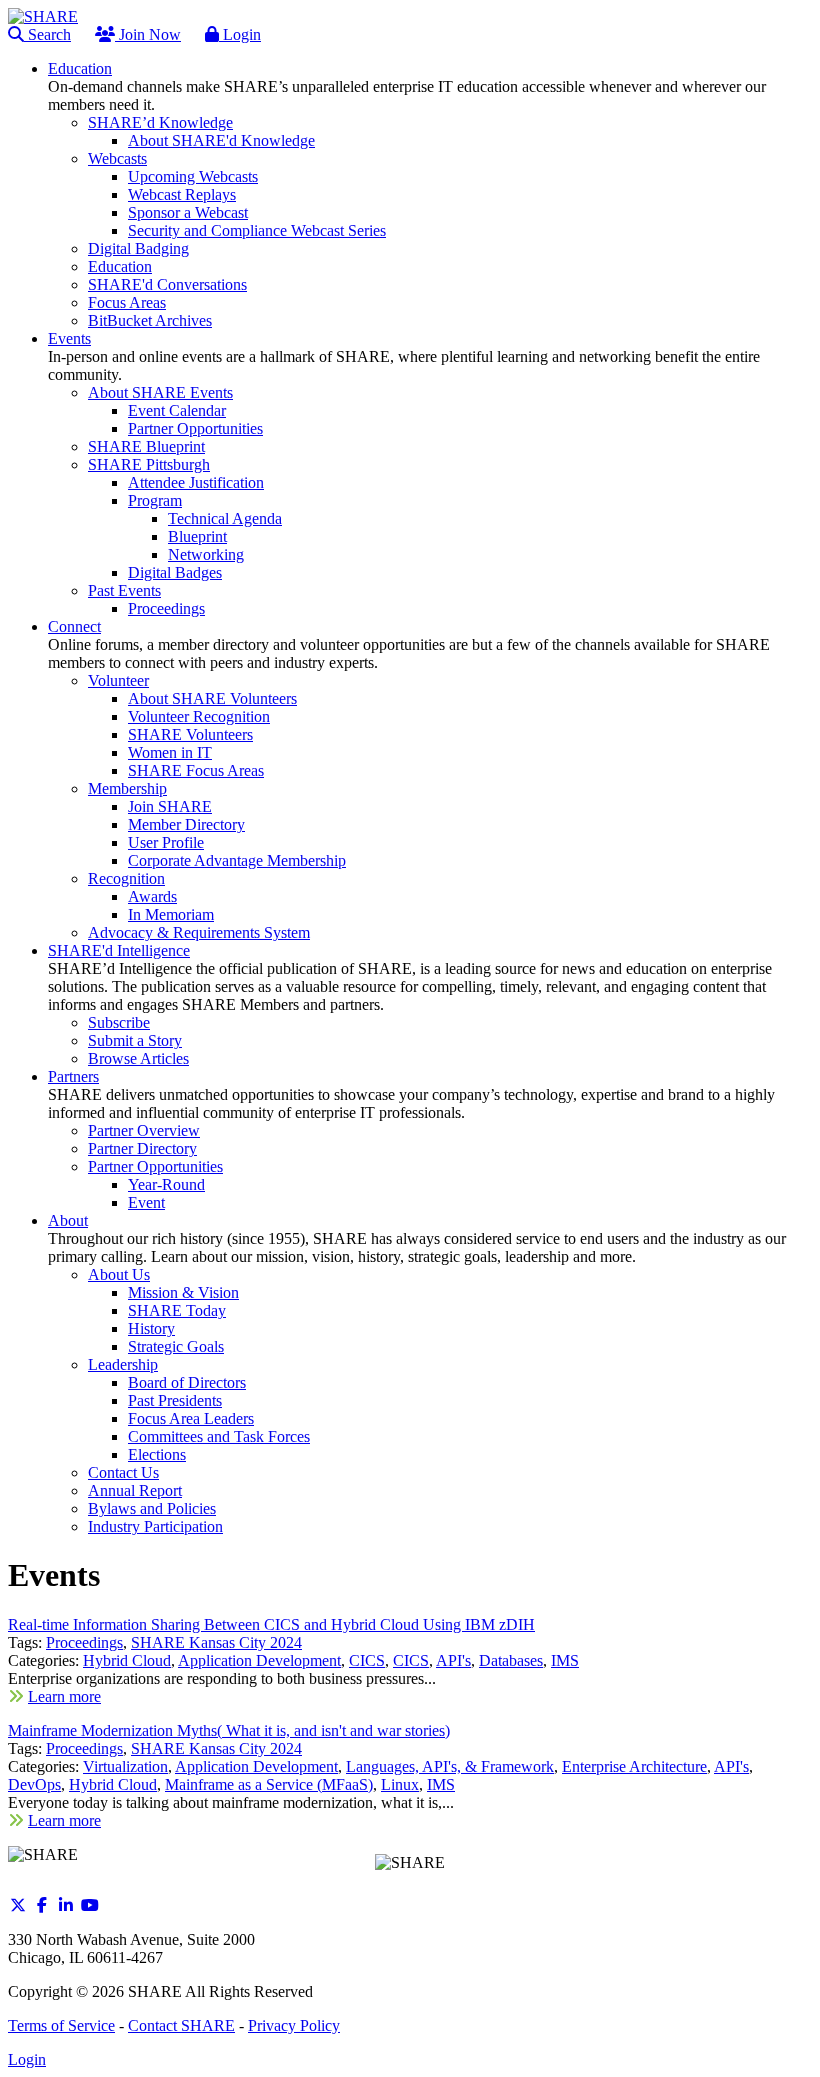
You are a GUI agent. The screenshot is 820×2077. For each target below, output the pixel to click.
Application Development (259, 1660)
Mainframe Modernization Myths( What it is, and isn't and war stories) (229, 1730)
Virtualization (125, 1766)
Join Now (148, 34)
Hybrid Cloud (127, 1660)
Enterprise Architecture (634, 1766)
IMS (565, 1660)
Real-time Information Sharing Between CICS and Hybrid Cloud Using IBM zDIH (271, 1624)
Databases (511, 1660)
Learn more (64, 1696)
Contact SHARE (181, 2025)
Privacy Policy (294, 2025)
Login (240, 34)
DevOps (34, 1784)
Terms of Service (61, 2025)
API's (453, 1660)
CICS (367, 1660)
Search (47, 34)
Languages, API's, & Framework (450, 1766)
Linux (400, 1784)
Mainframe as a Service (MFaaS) (269, 1784)
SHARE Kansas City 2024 (216, 1642)
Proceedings (84, 1642)
